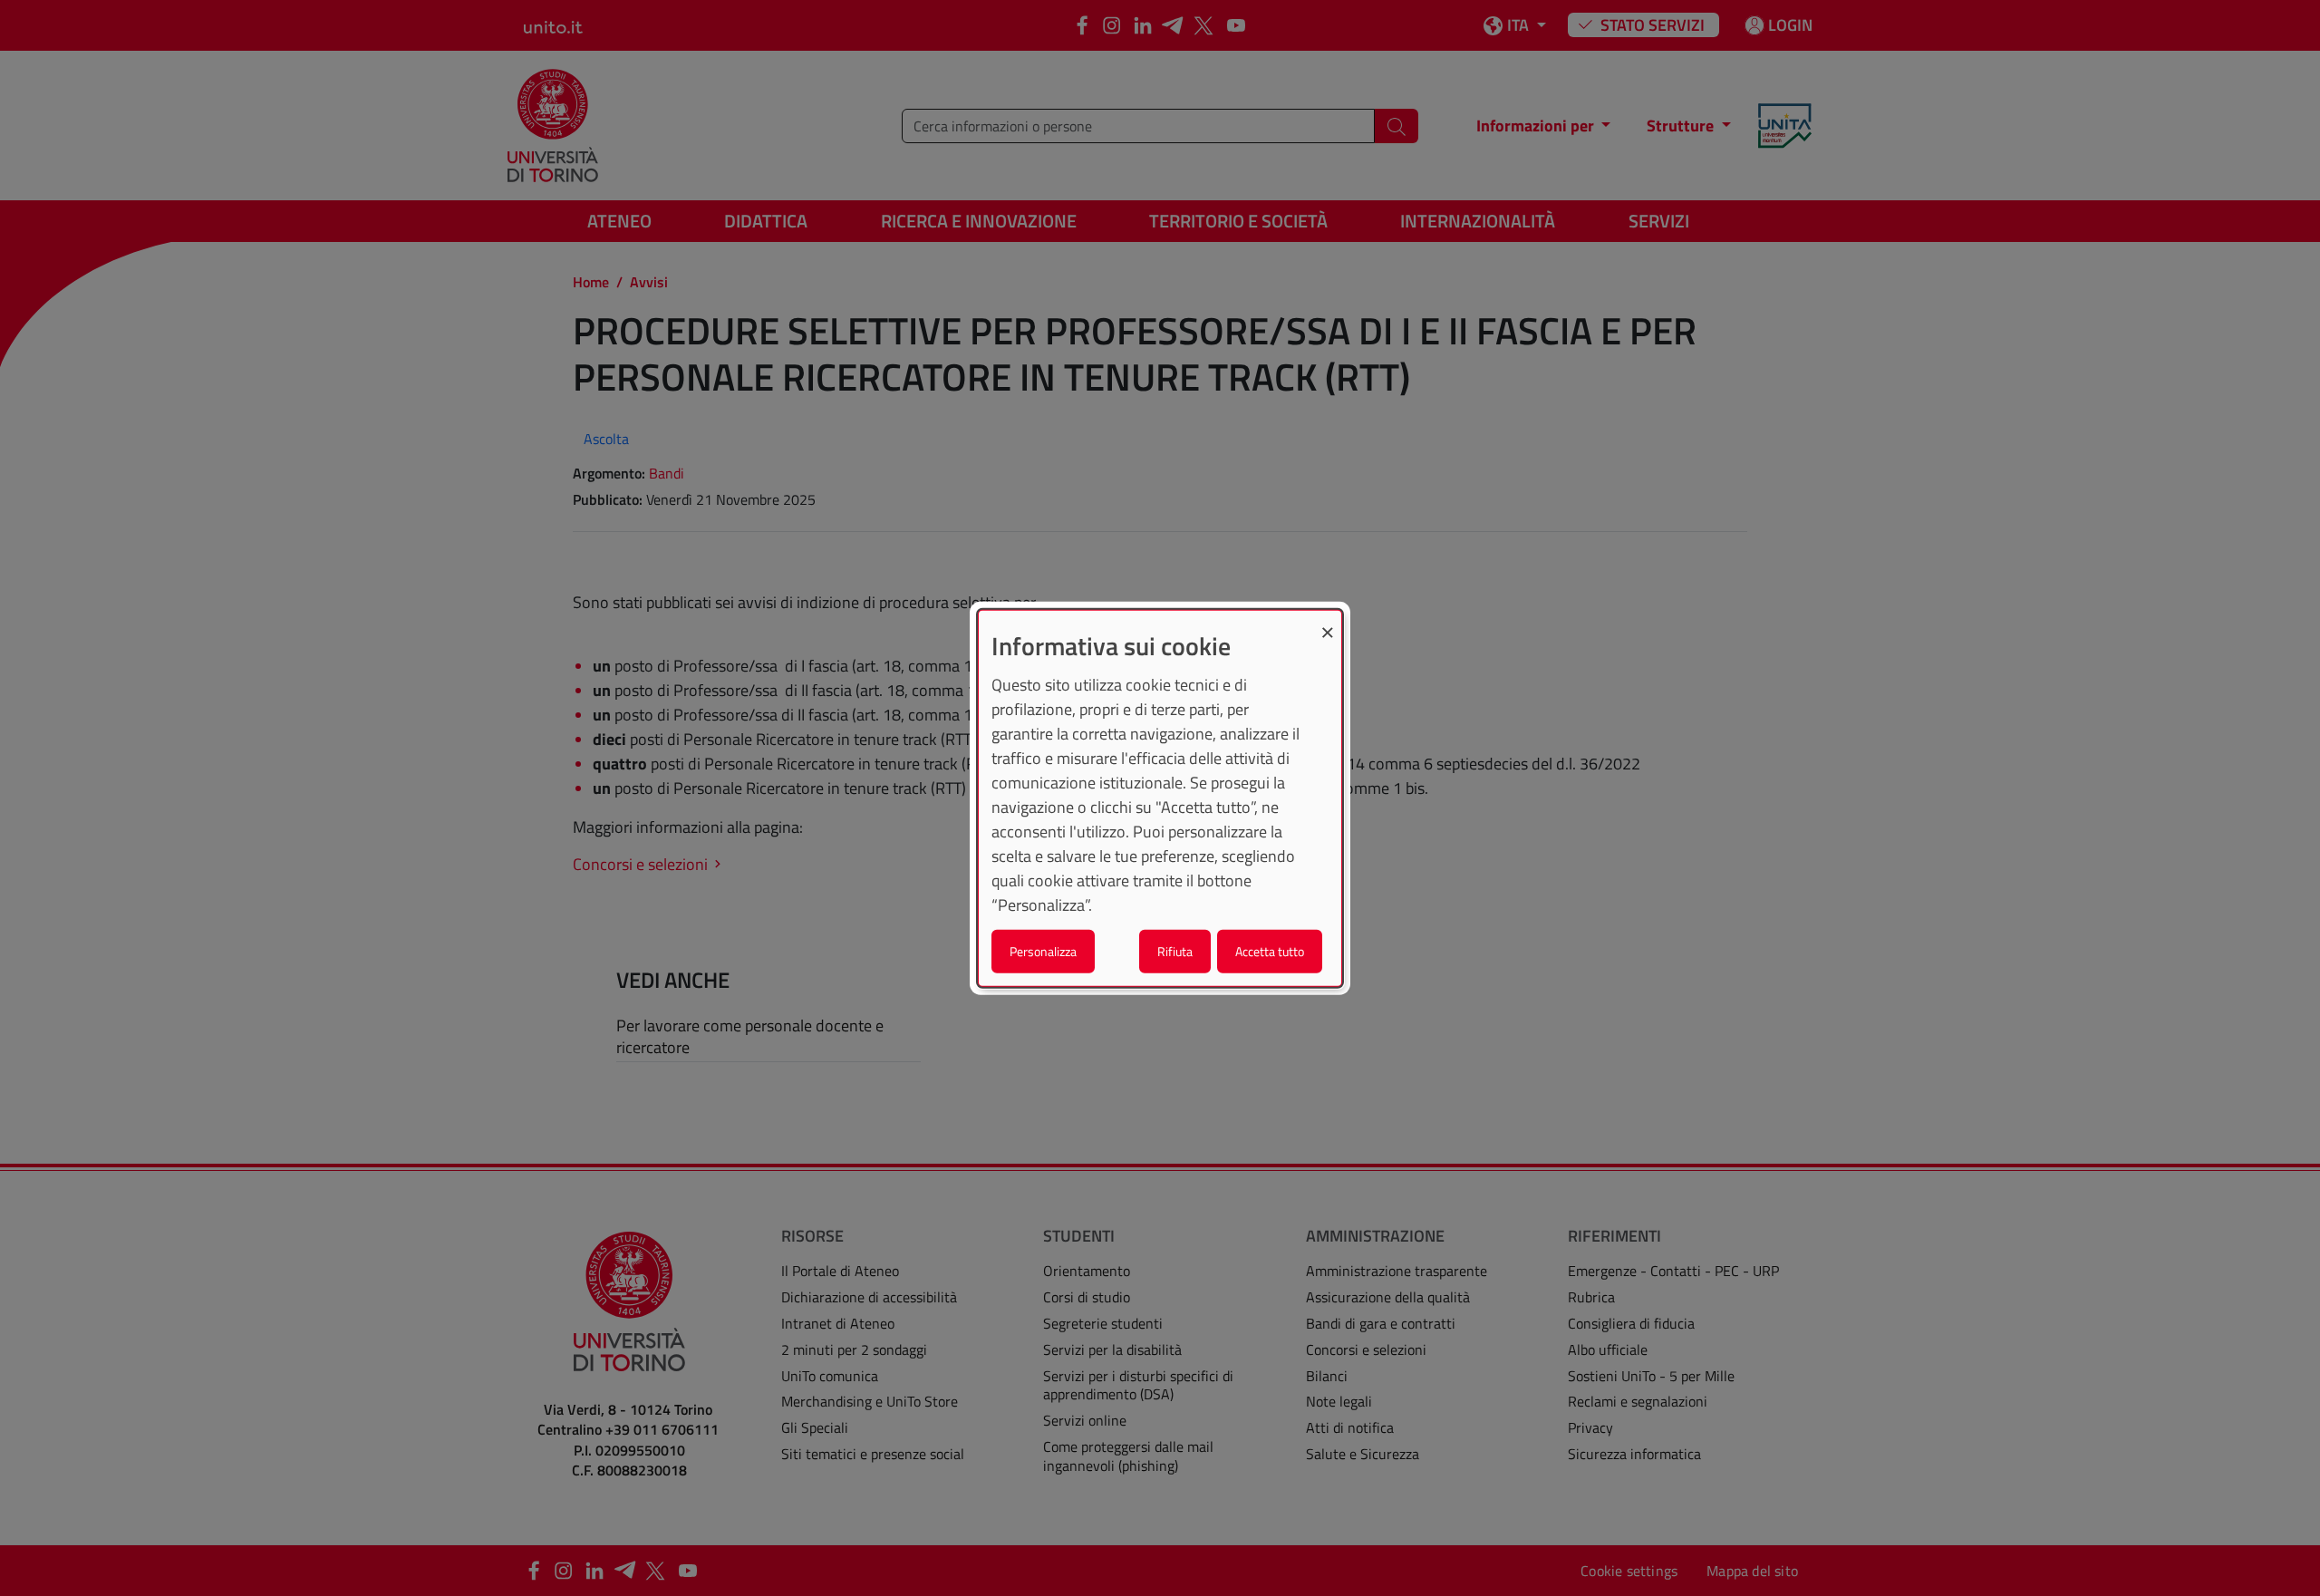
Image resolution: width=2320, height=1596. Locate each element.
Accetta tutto (1270, 951)
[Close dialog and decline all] (1328, 621)
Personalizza (1043, 951)
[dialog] (1160, 798)
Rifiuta (1175, 951)
